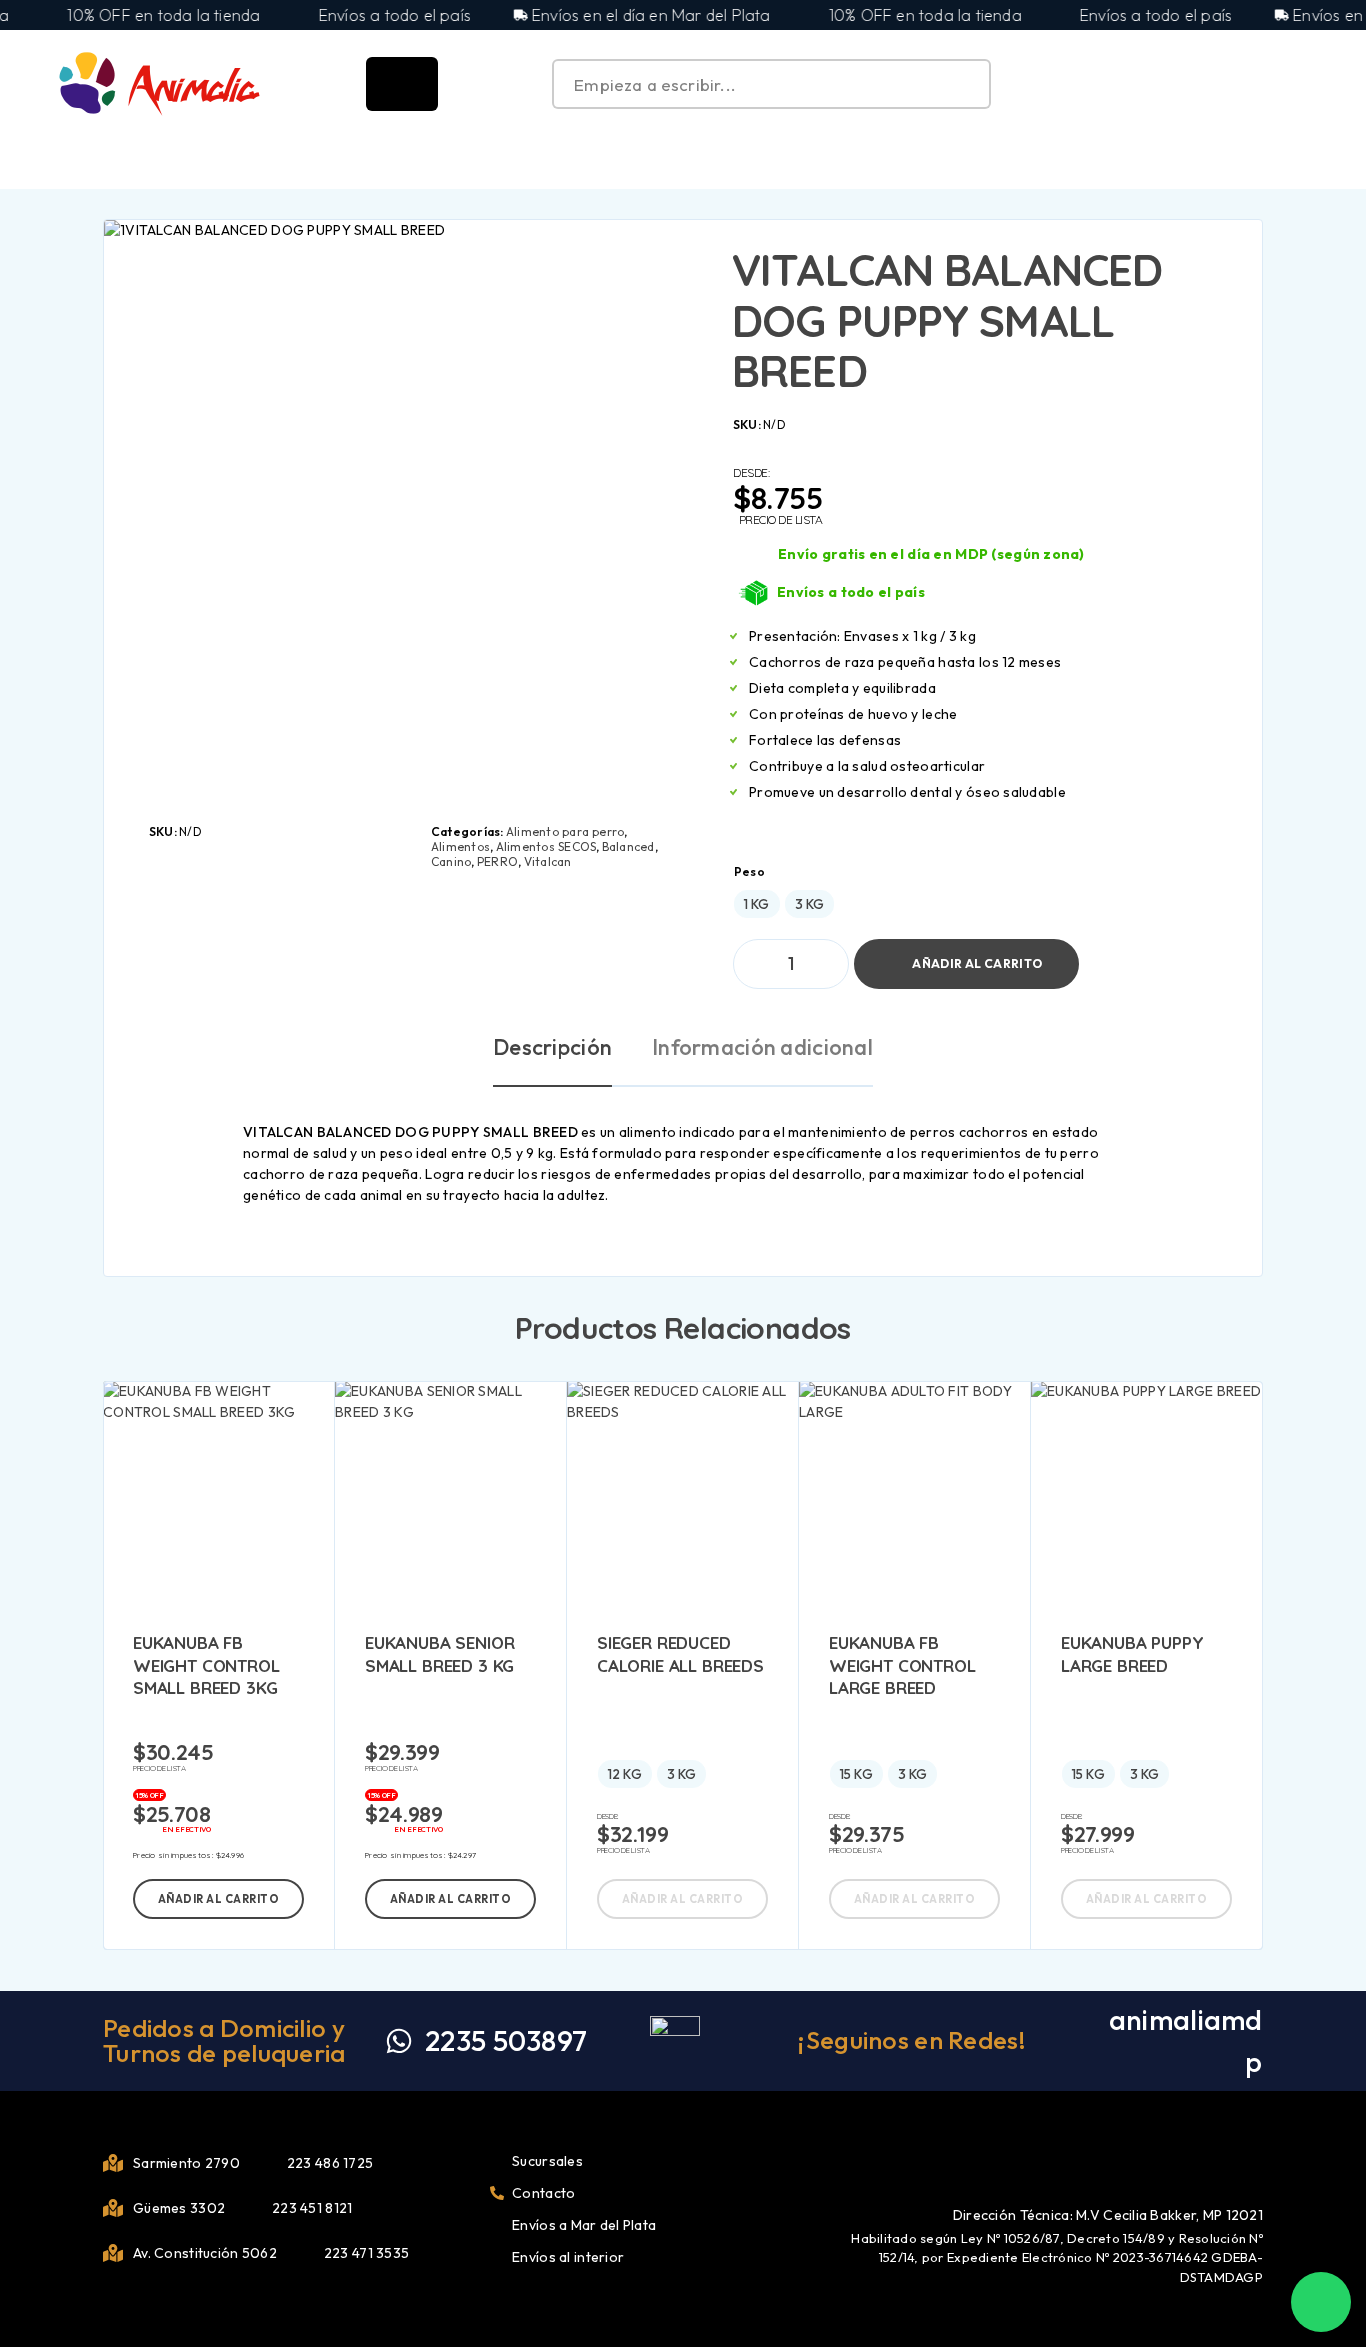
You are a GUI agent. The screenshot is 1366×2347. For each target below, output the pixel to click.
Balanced (628, 846)
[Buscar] (1215, 84)
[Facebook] (1223, 2160)
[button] (218, 1899)
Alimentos (460, 846)
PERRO (497, 861)
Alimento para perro (565, 831)
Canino (451, 861)
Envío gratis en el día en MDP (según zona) (931, 554)
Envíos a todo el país (851, 592)
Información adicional (762, 1047)
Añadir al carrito (977, 955)
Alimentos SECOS (546, 846)
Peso (749, 871)
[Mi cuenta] (1261, 84)
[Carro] (1308, 82)
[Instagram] (1256, 2160)
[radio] (757, 904)
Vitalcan (548, 861)
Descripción (552, 1047)
